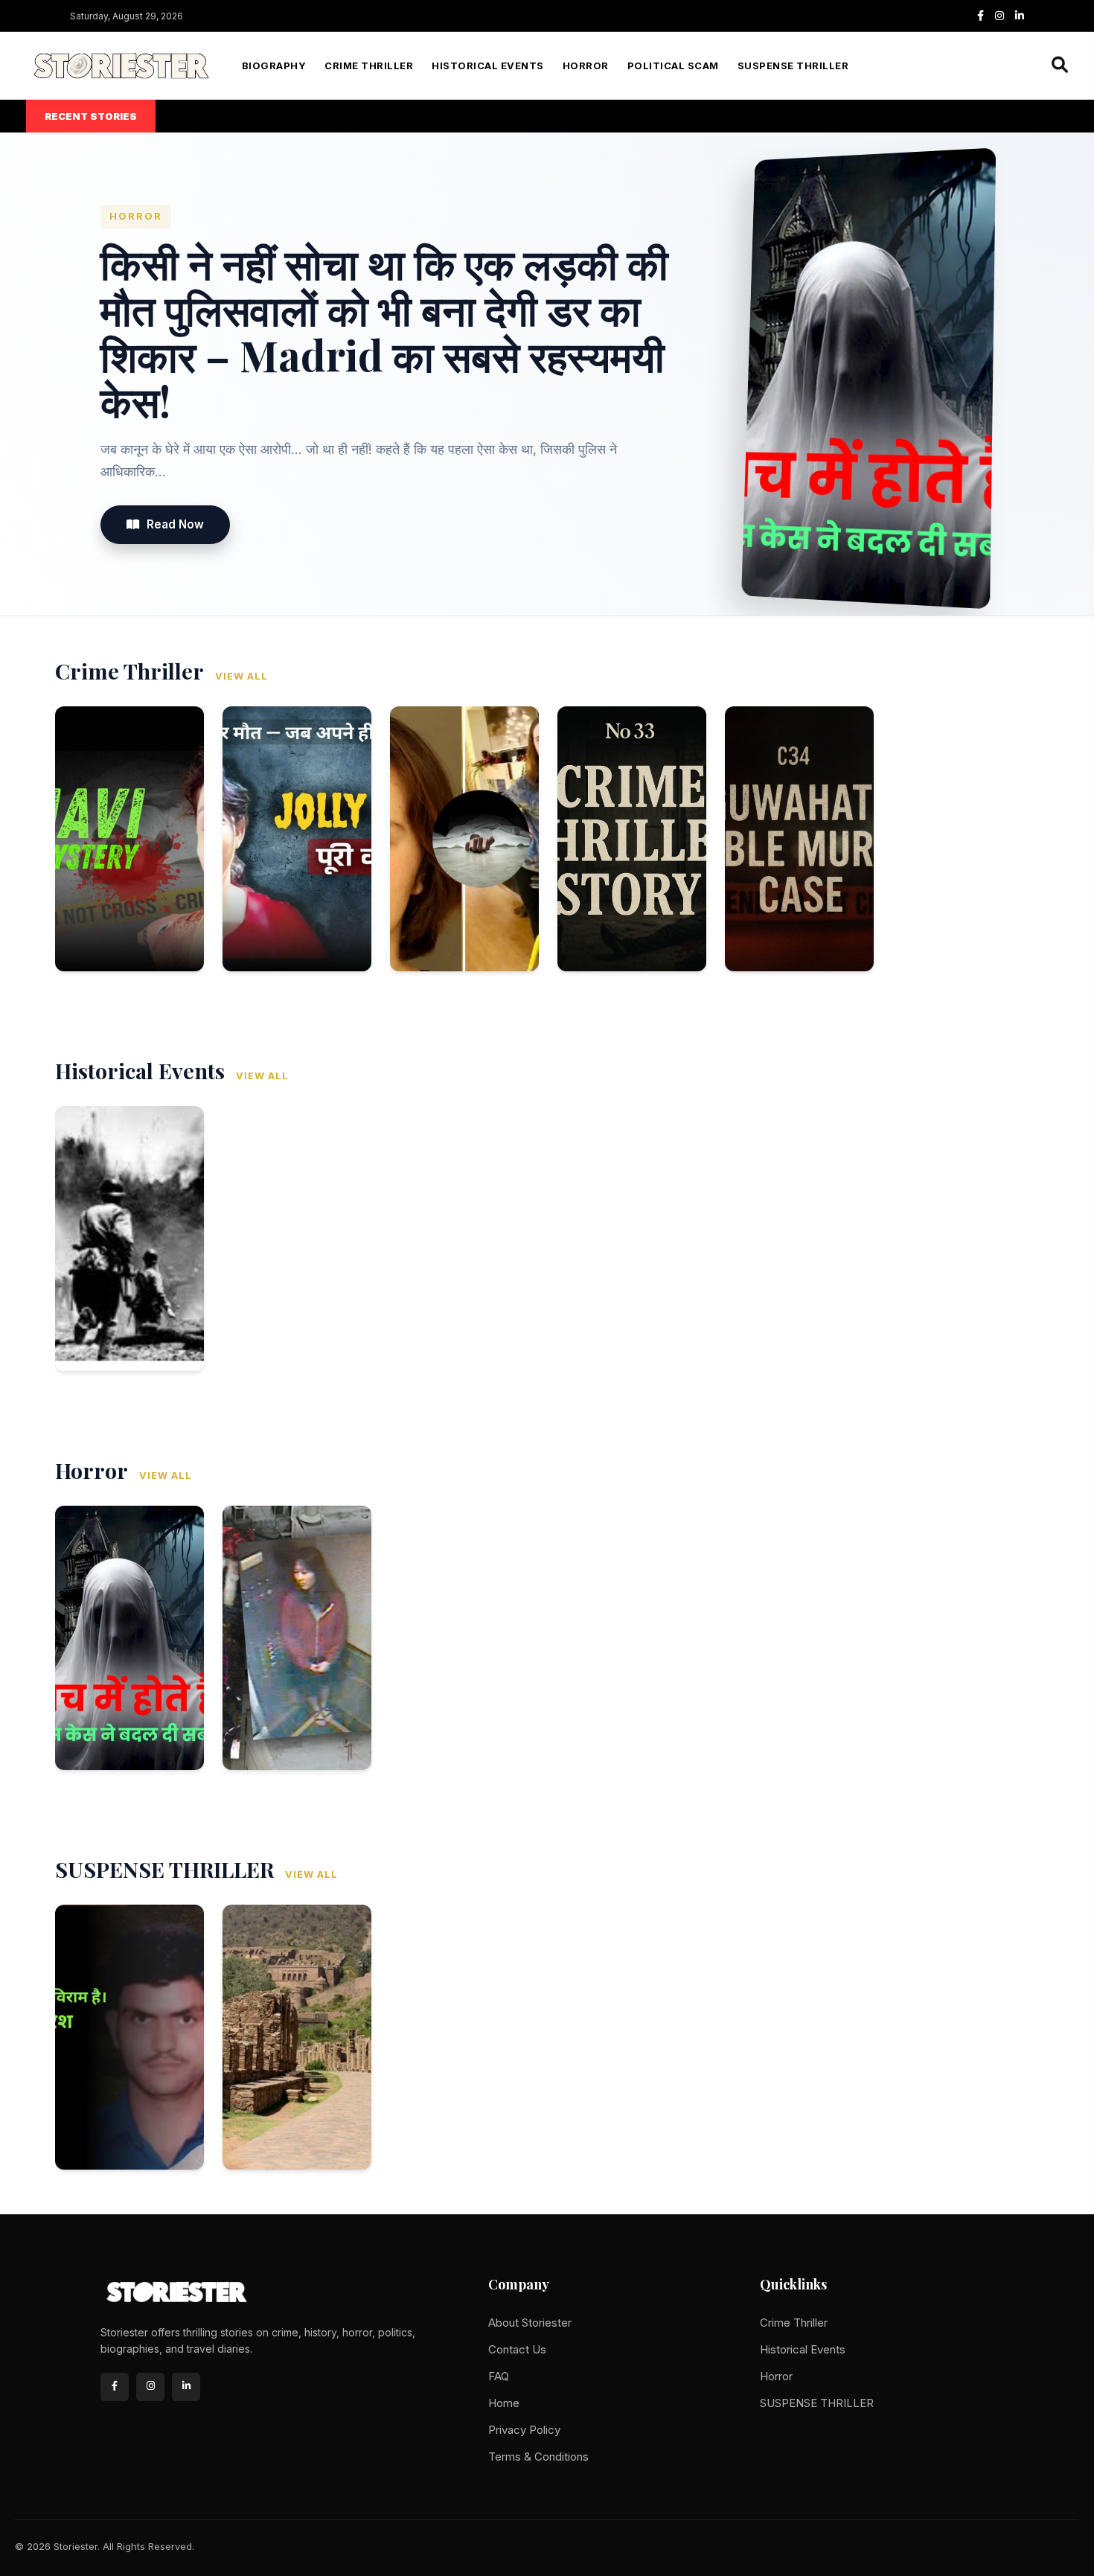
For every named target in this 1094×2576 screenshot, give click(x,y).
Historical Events (488, 66)
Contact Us (517, 2349)
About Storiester (530, 2323)
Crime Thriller (369, 66)
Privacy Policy (524, 2430)
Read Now (175, 524)
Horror (586, 66)
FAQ (499, 2376)
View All (241, 676)
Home (504, 2403)
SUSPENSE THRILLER (793, 66)
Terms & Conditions (538, 2457)
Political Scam (673, 66)
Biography (274, 66)
